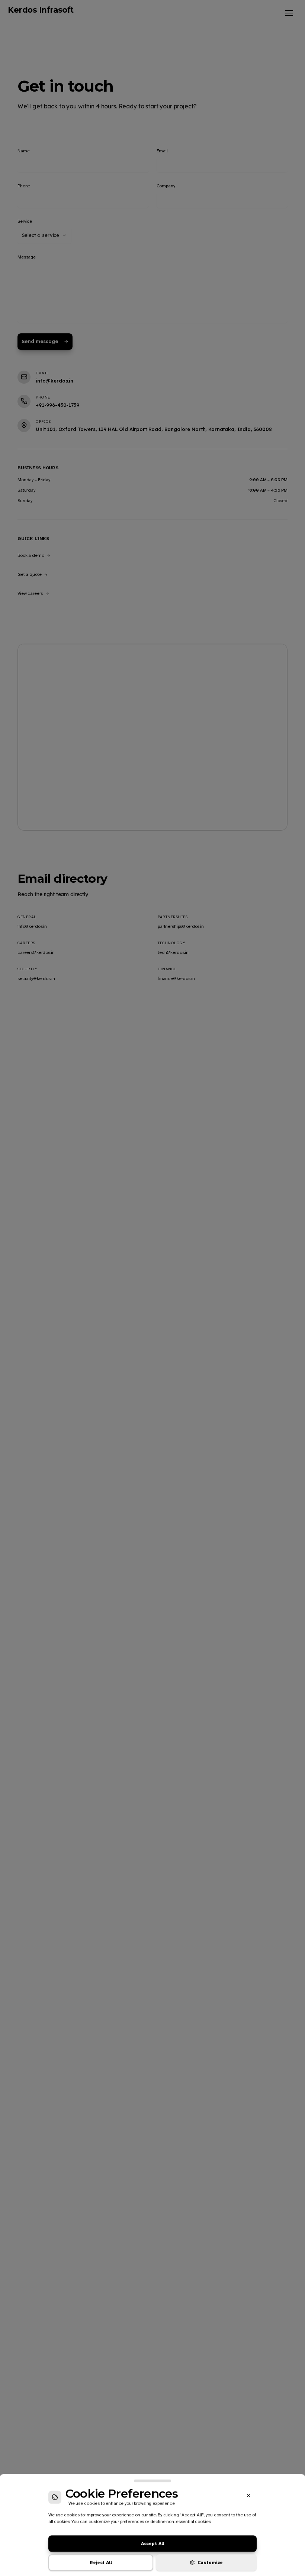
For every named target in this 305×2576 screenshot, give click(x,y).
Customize (210, 2562)
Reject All (101, 2562)
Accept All (153, 2543)
